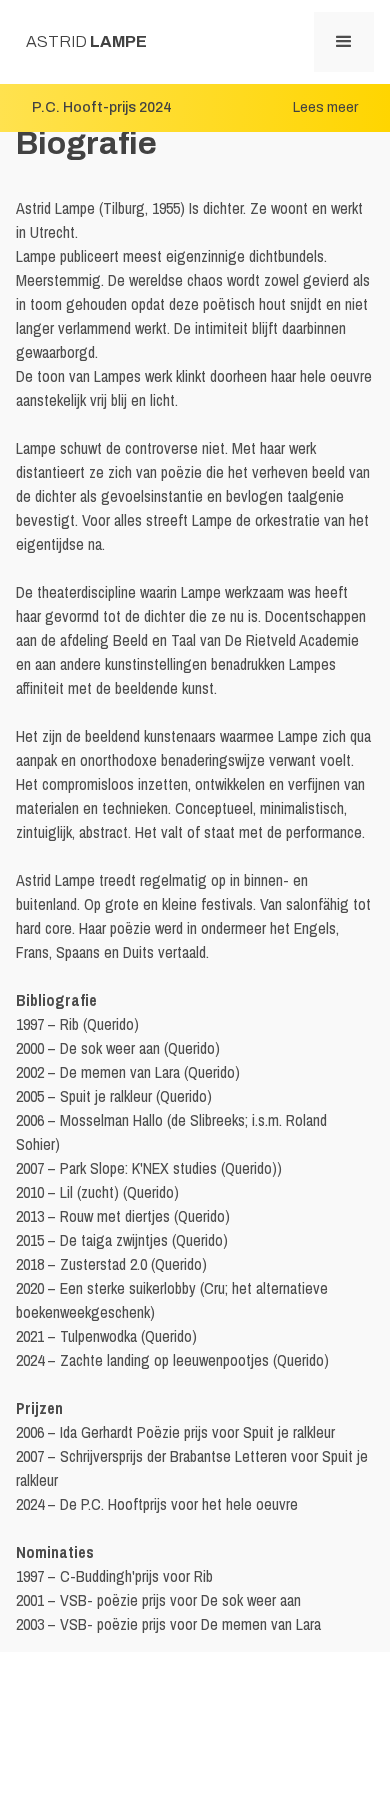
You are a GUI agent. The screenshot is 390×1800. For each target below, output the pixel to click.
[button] (344, 42)
